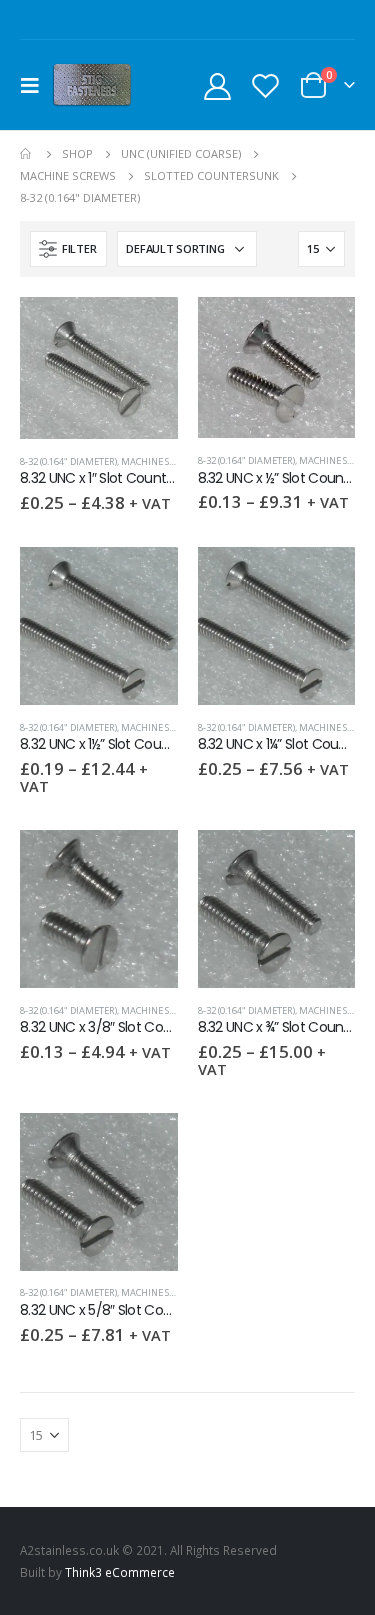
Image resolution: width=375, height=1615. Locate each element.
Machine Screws (159, 461)
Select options (145, 330)
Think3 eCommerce (120, 1572)
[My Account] (218, 85)
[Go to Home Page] (27, 154)
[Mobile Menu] (36, 85)
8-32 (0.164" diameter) (68, 461)
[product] (99, 368)
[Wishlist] (265, 85)
